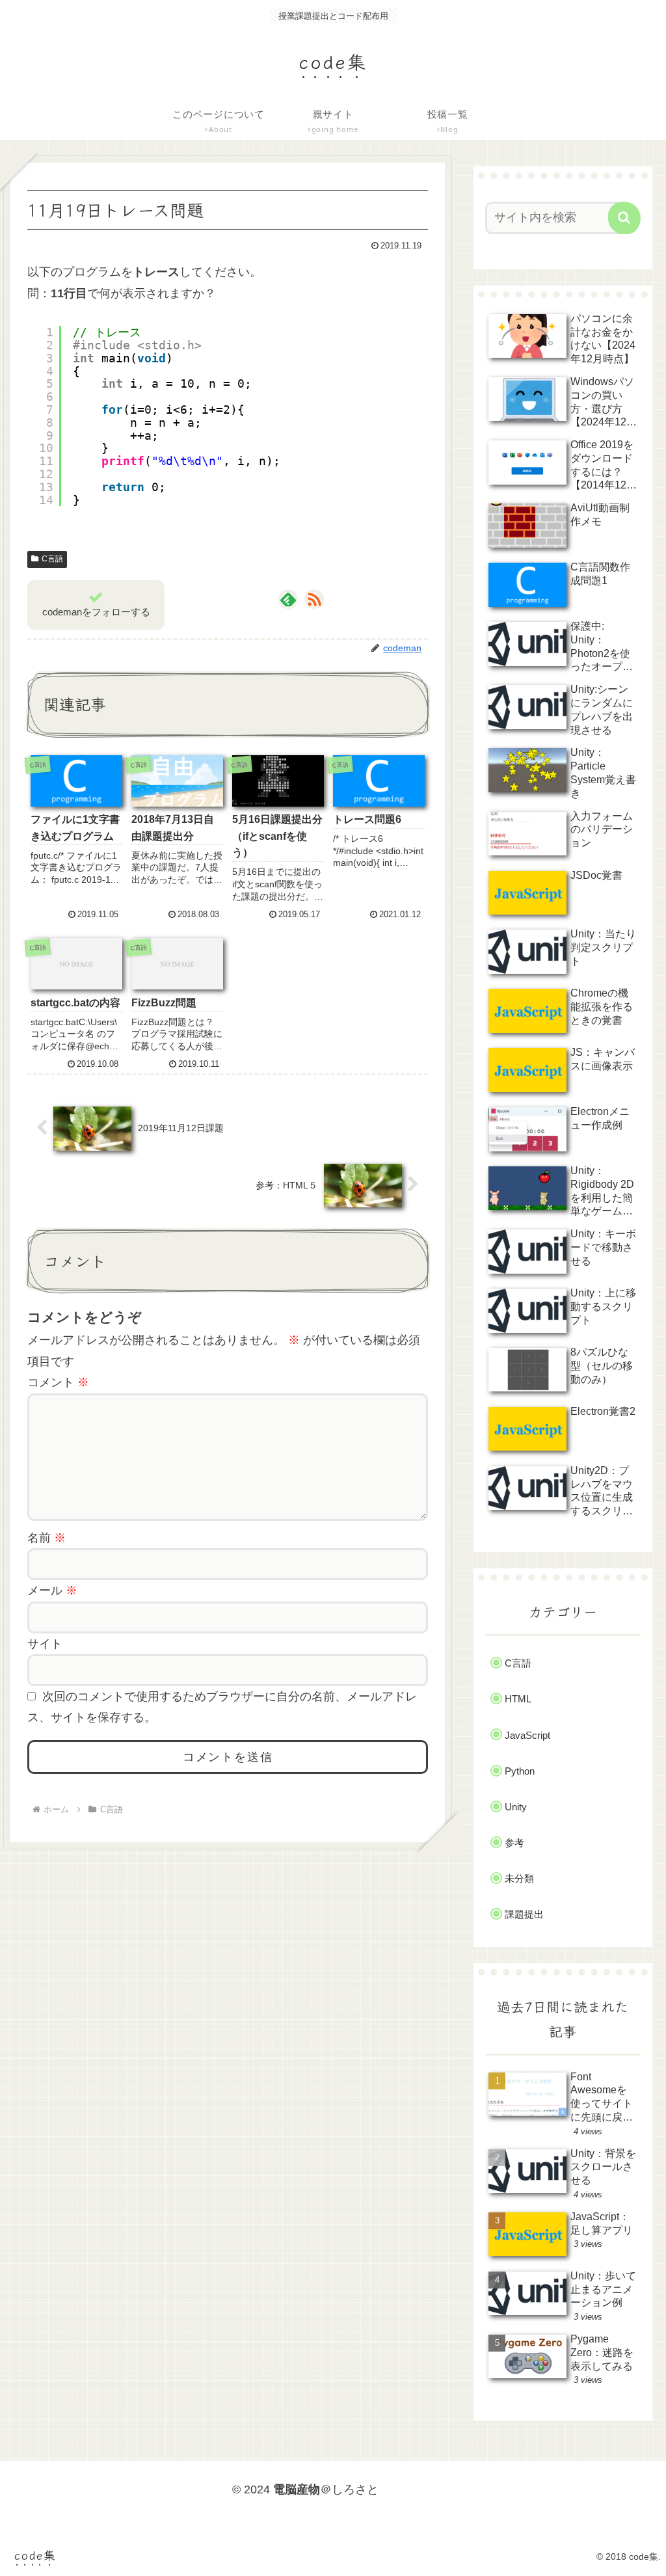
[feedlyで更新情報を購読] (288, 599)
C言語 (52, 559)
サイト (45, 1644)
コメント (58, 1382)
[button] (624, 218)
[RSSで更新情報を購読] (314, 599)
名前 (47, 1538)
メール (52, 1590)
